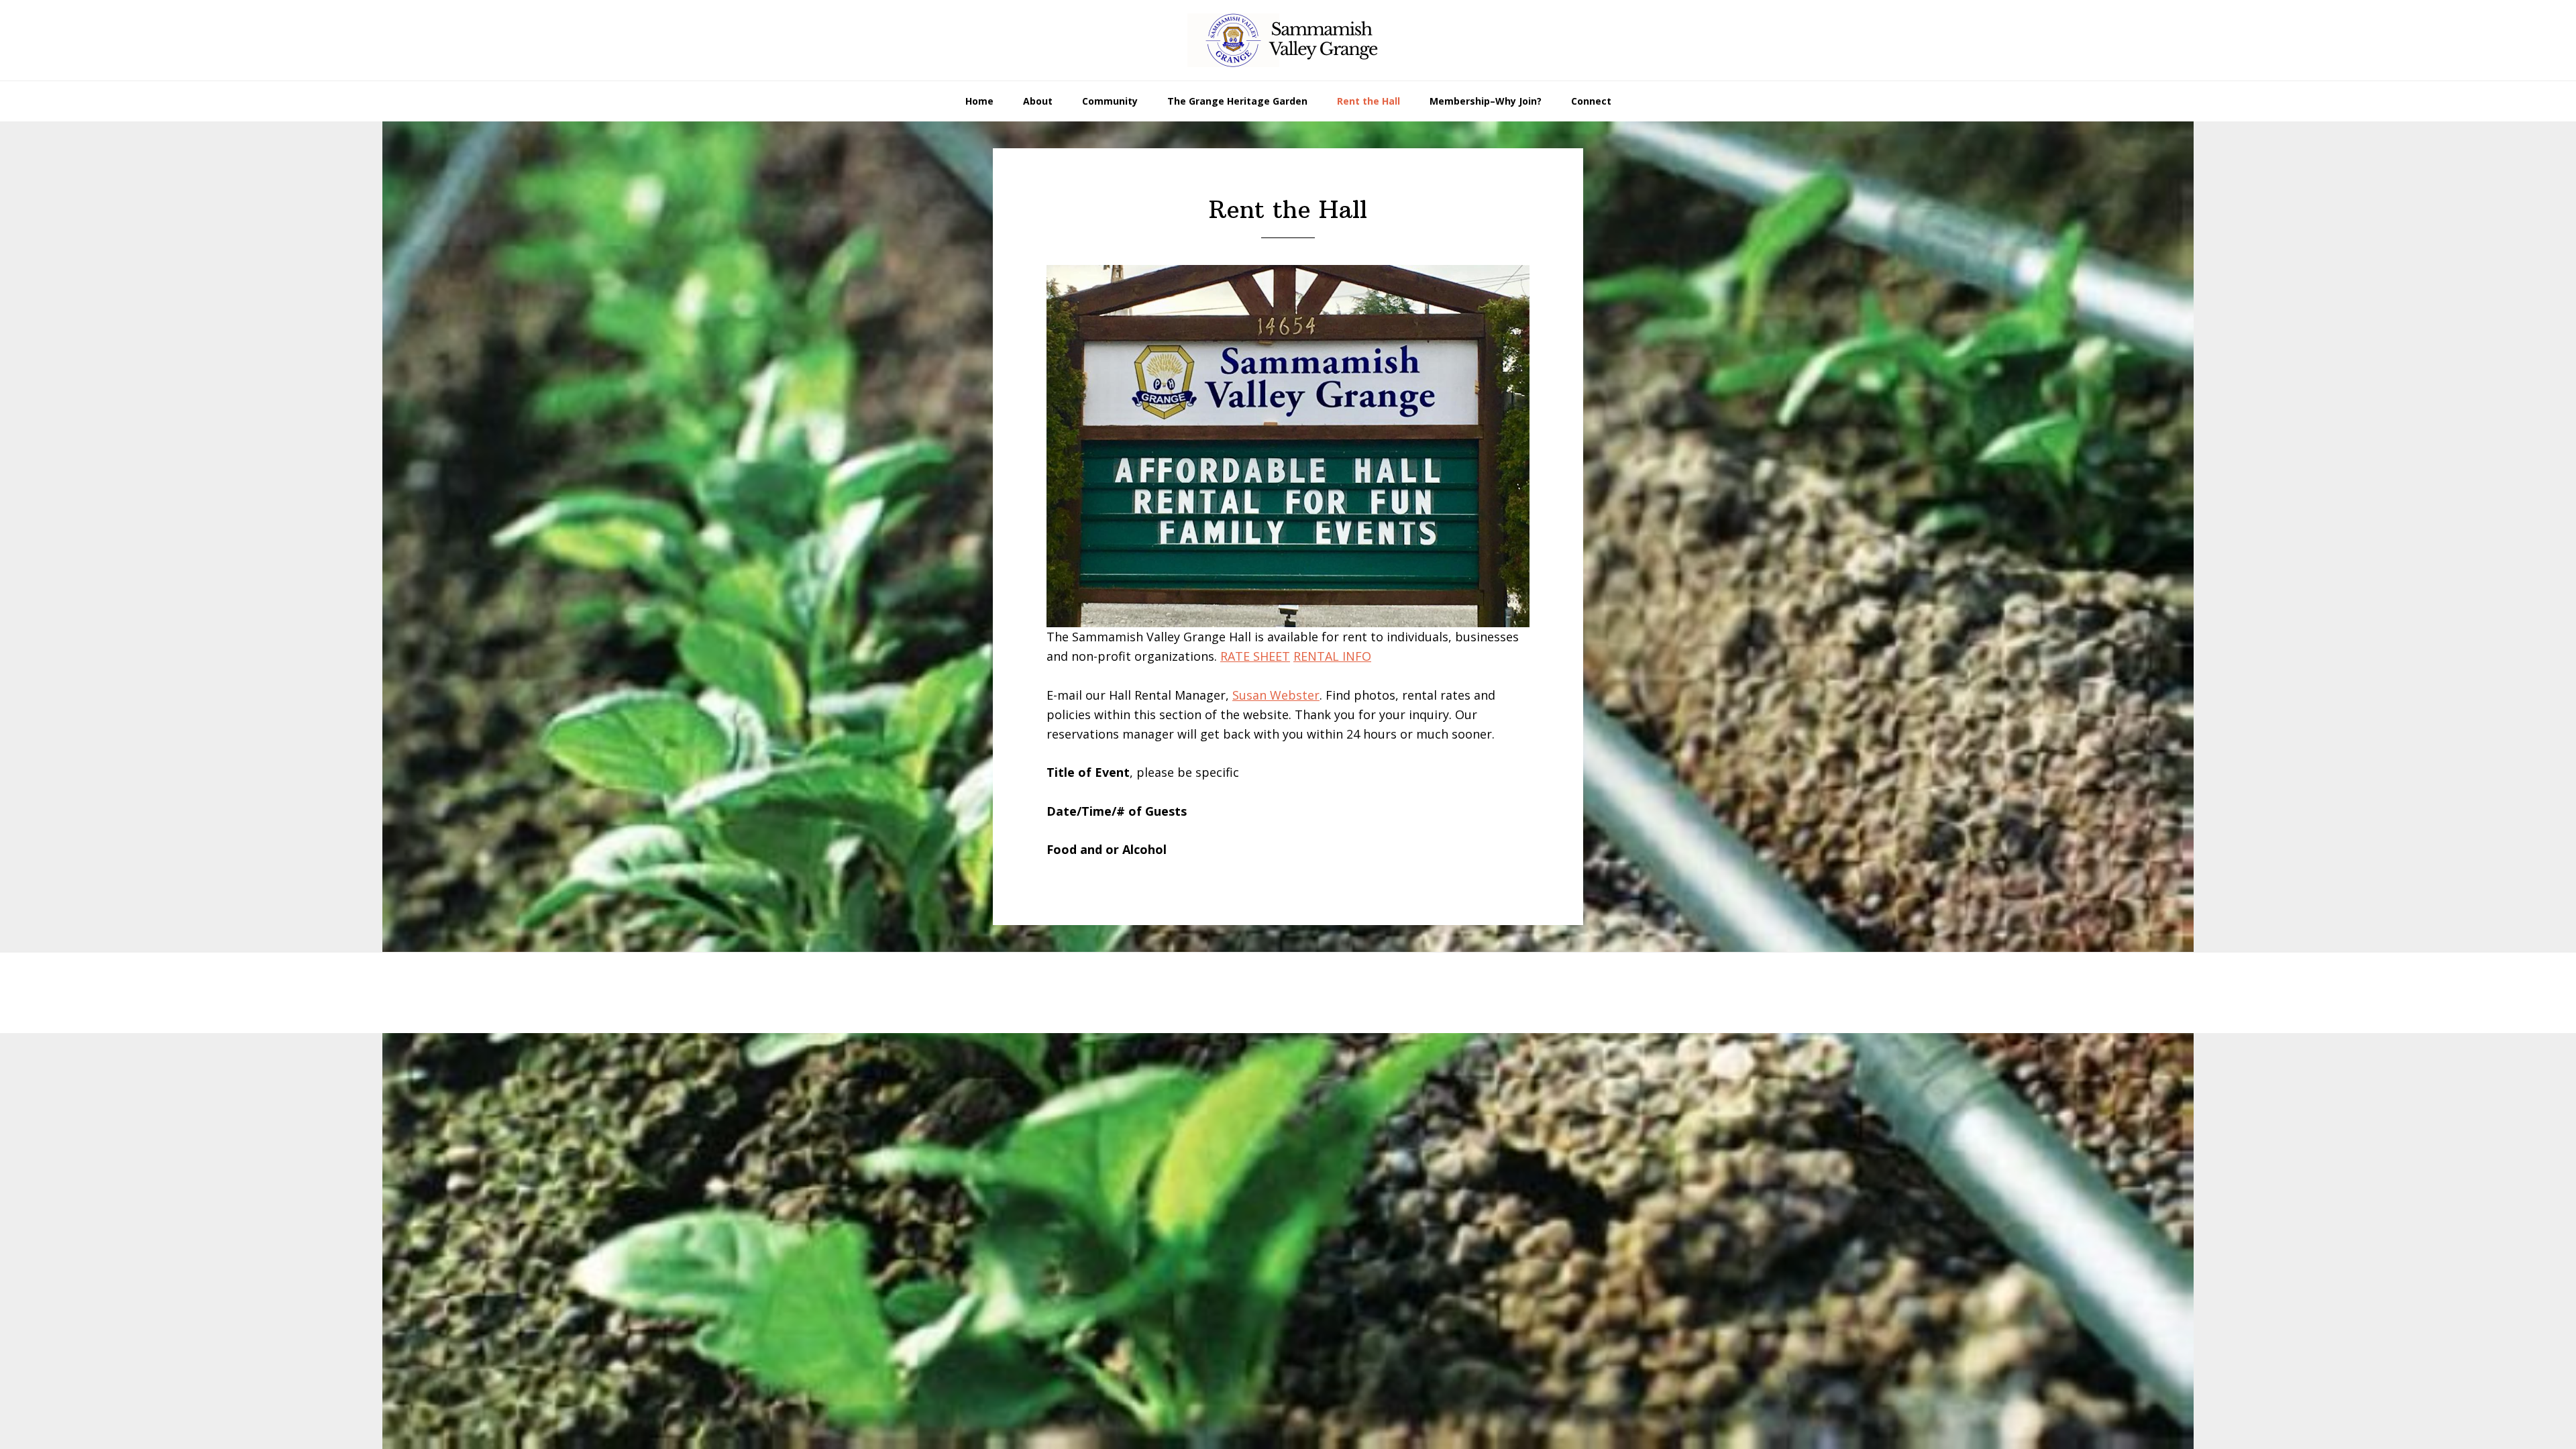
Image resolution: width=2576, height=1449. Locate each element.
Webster (1295, 695)
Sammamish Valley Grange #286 (1288, 40)
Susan (1251, 695)
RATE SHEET (1255, 656)
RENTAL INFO (1332, 656)
